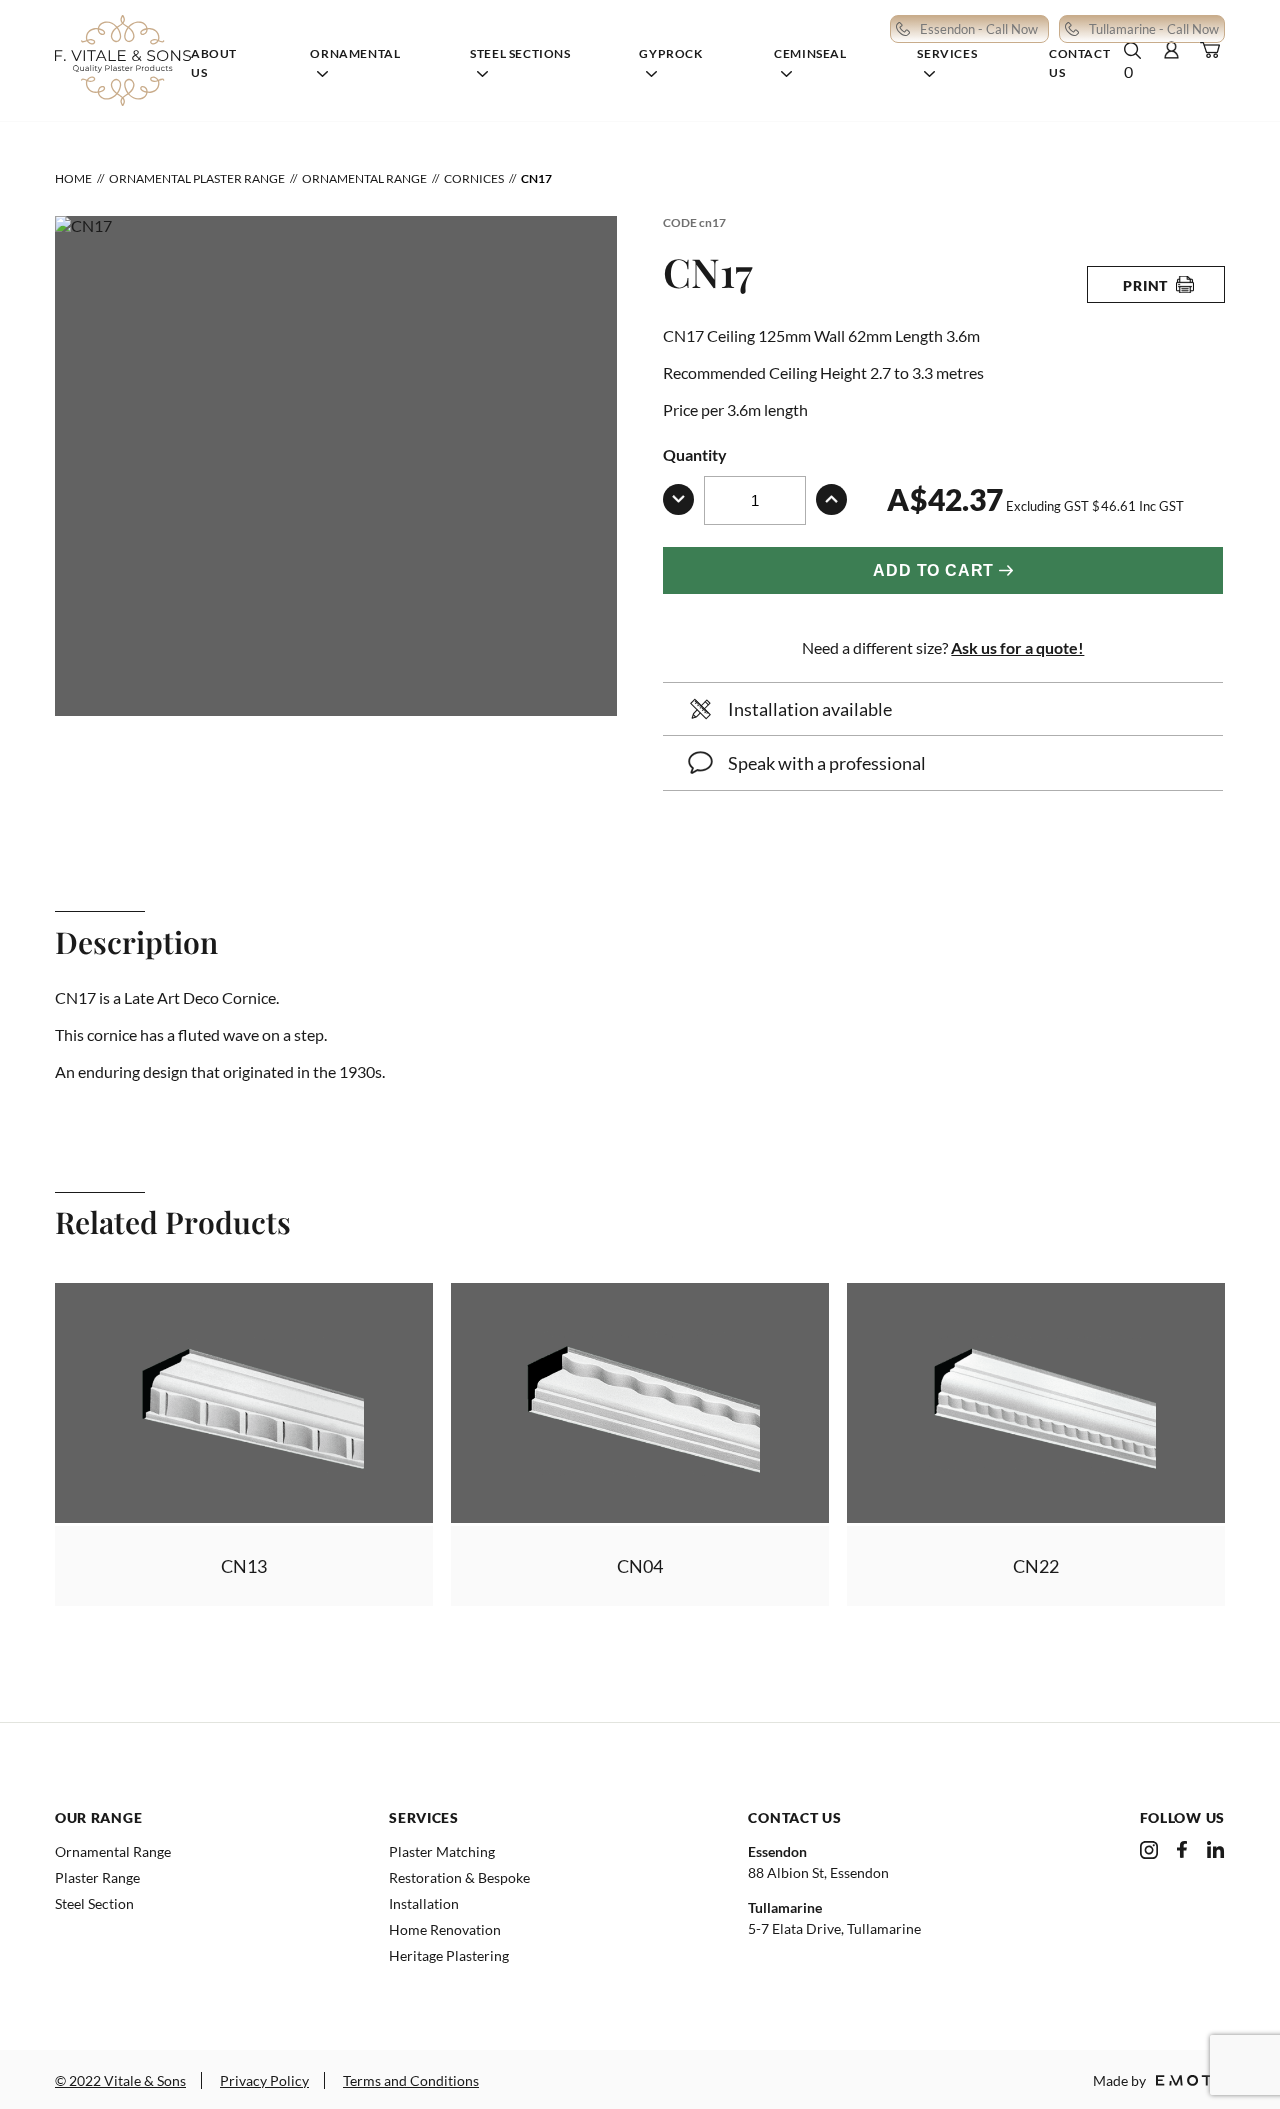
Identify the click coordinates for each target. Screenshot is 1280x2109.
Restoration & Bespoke (459, 1877)
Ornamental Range (364, 178)
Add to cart (933, 570)
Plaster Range (97, 1877)
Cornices (474, 178)
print (1145, 285)
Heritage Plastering (449, 1955)
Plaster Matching (442, 1851)
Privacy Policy (264, 2080)
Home (73, 178)
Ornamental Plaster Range (197, 178)
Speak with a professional (827, 763)
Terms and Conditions (411, 2080)
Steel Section (94, 1903)
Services (424, 1817)
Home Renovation (445, 1929)
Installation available (810, 709)
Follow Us (1182, 1817)
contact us (794, 1817)
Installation (424, 1903)
